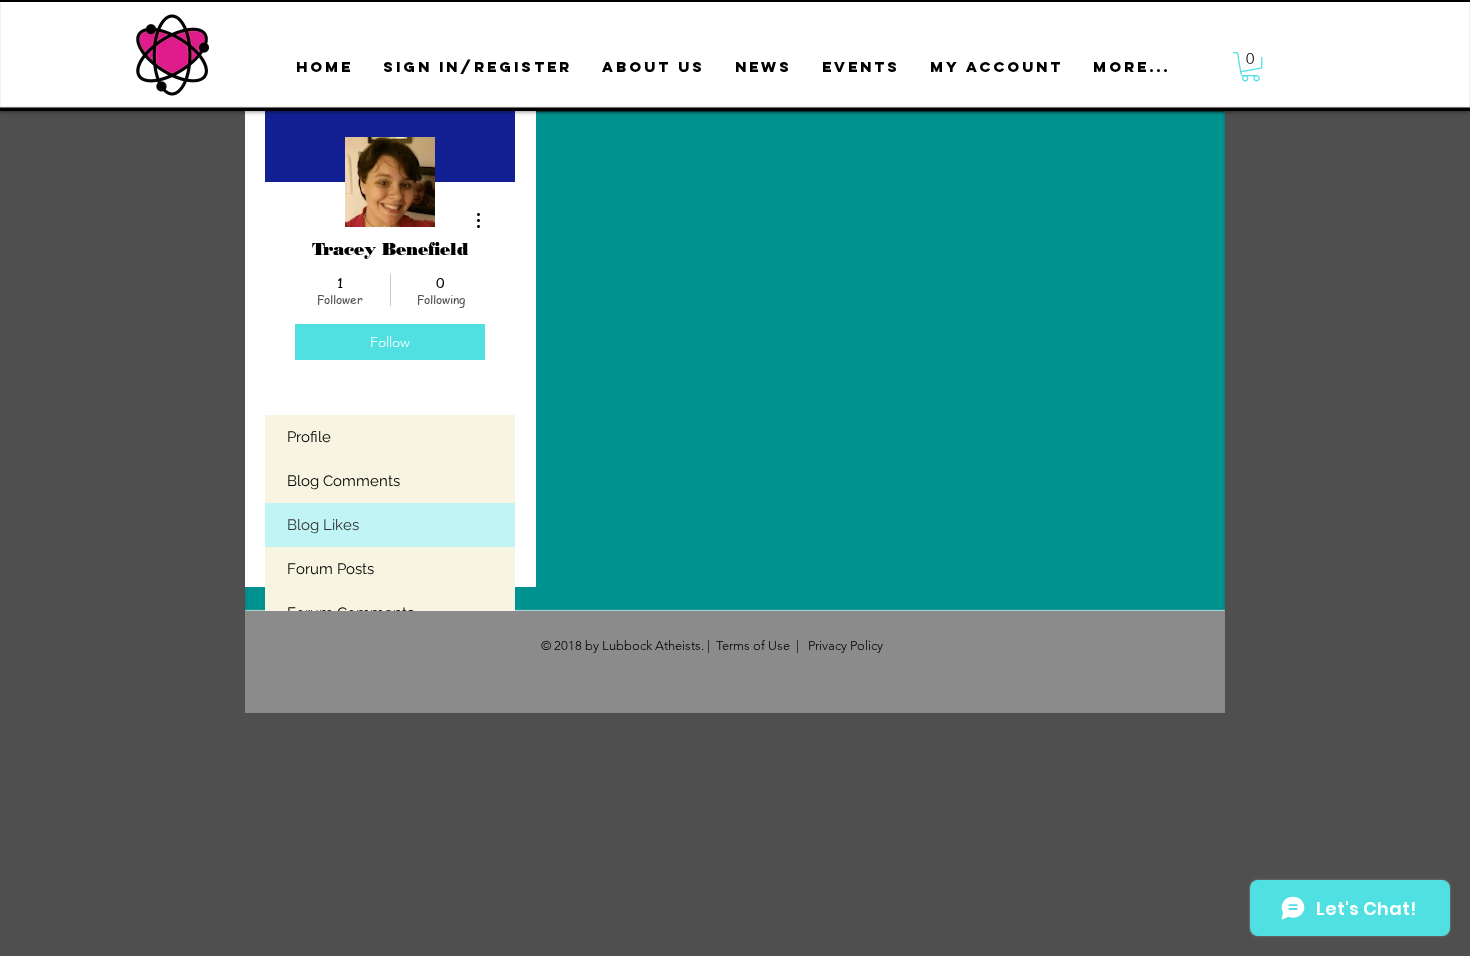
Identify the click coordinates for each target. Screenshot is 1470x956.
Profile (309, 437)
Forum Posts (330, 569)
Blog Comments (343, 481)
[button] (653, 66)
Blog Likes (323, 525)
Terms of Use (753, 645)
